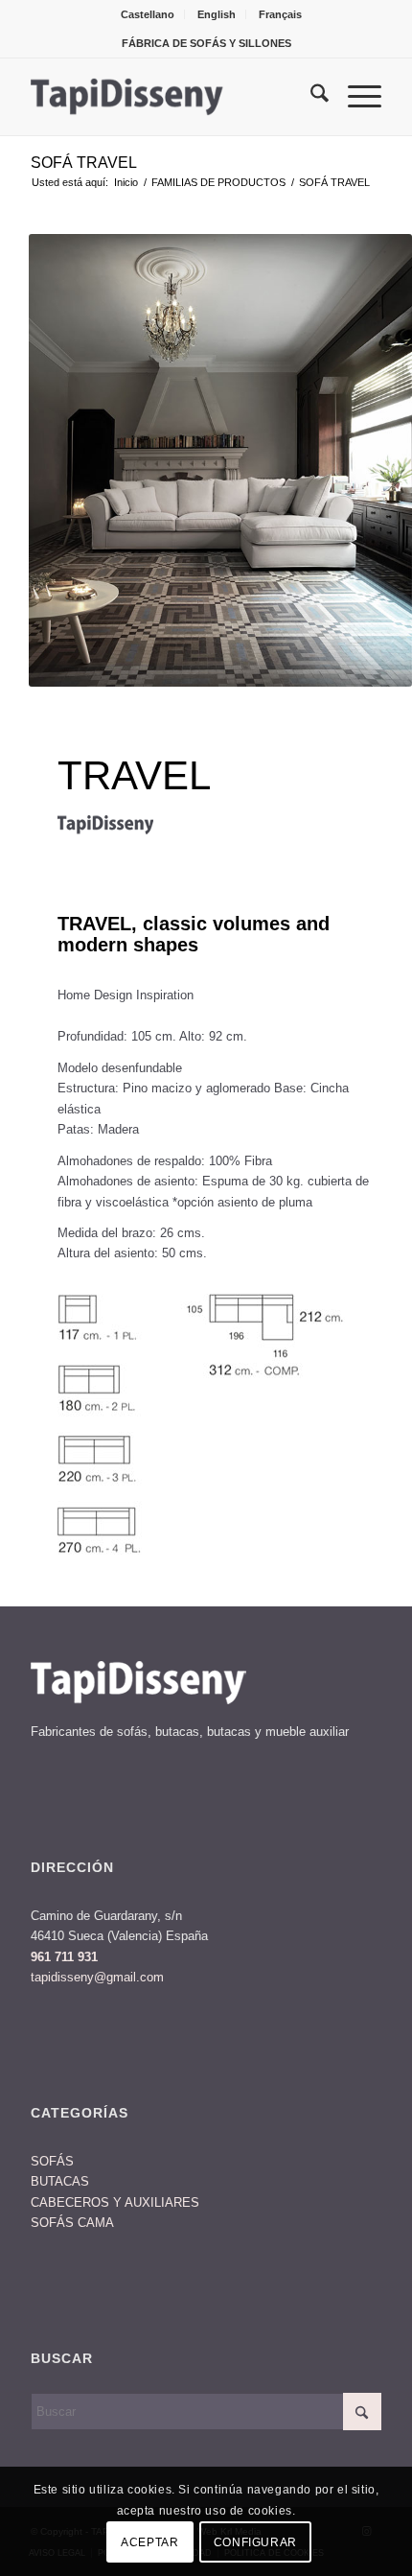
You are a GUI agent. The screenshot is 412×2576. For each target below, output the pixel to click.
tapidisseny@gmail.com (97, 1977)
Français (280, 14)
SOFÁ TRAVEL (84, 163)
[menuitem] (148, 14)
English (217, 14)
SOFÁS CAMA (72, 2223)
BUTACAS (60, 2181)
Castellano (148, 14)
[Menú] (355, 97)
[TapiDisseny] (171, 97)
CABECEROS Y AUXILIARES (115, 2202)
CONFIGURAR (255, 2542)
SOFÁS (52, 2161)
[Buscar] (310, 97)
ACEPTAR (149, 2542)
